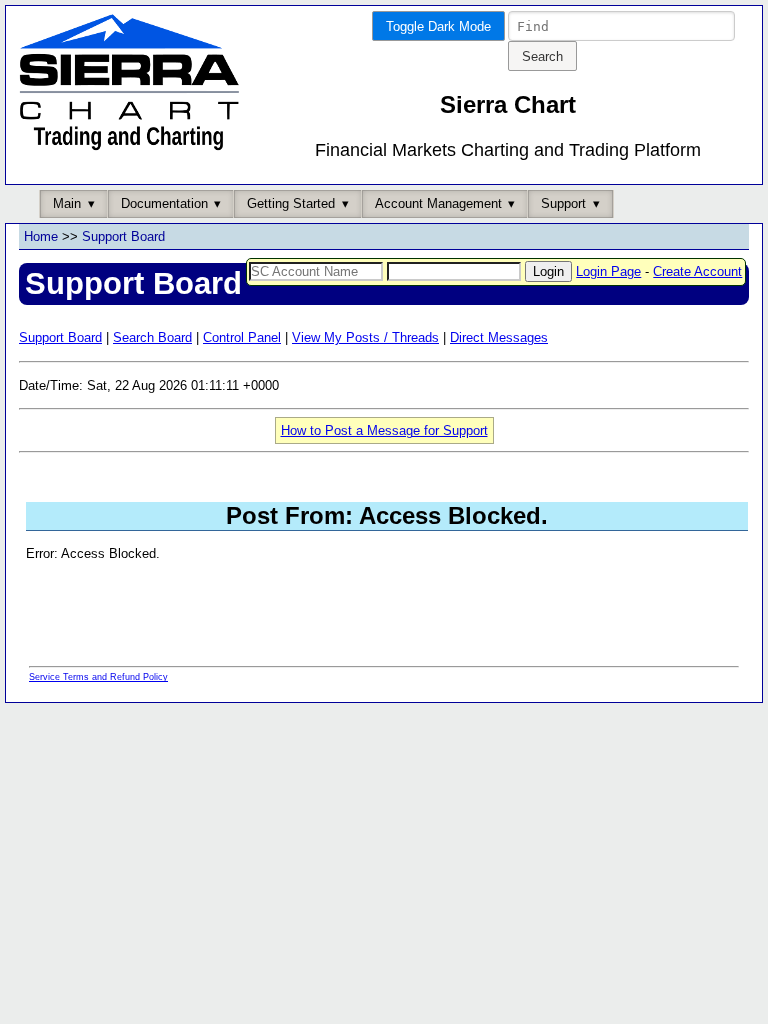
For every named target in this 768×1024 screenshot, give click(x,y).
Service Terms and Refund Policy (98, 677)
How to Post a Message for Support (384, 430)
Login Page (608, 271)
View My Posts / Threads (365, 337)
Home (41, 236)
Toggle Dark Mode (438, 26)
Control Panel (242, 337)
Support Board (123, 236)
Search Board (152, 337)
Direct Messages (499, 337)
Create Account (697, 271)
